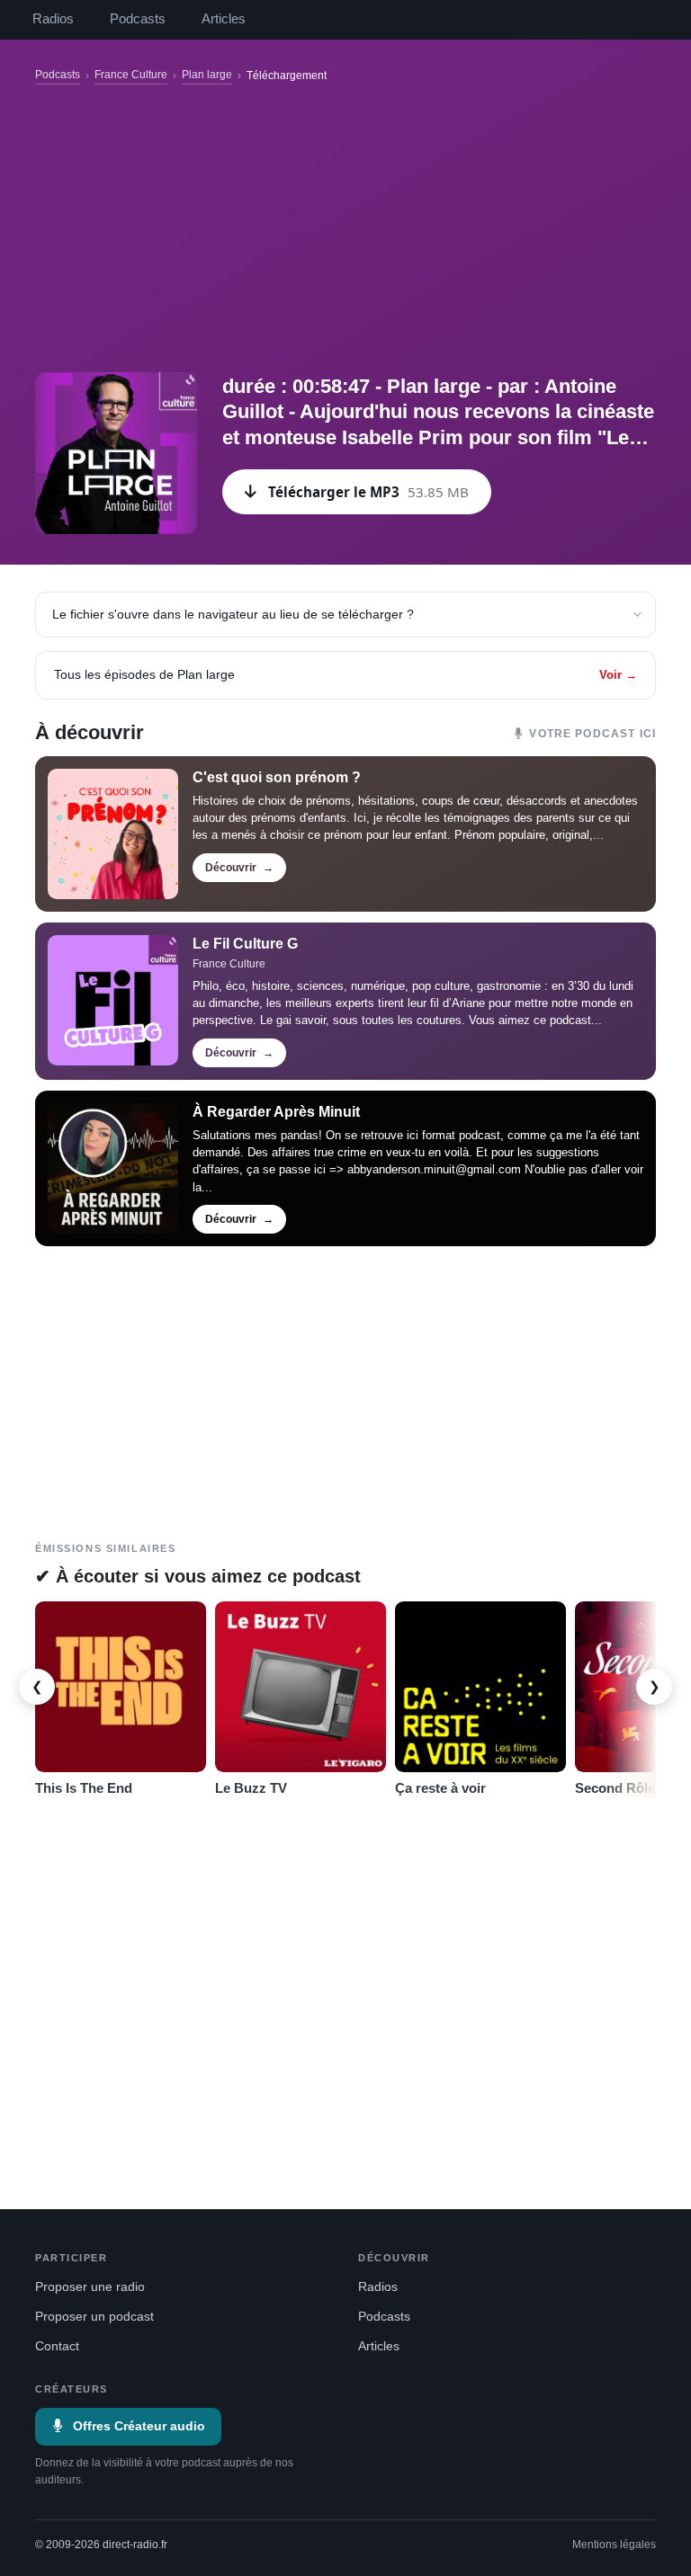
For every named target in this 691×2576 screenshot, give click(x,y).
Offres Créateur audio (139, 2426)
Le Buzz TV (251, 1788)
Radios (53, 19)
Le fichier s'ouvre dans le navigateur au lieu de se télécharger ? (233, 614)
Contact (57, 2346)
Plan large (207, 75)
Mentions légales (614, 2545)
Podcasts (138, 19)
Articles (224, 19)
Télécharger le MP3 (368, 492)
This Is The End (84, 1788)
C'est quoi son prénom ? (277, 777)
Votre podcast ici (592, 734)
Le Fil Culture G (245, 944)
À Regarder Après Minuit (276, 1112)
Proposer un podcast (94, 2317)
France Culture (131, 75)
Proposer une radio (90, 2287)
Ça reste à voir (440, 1788)
